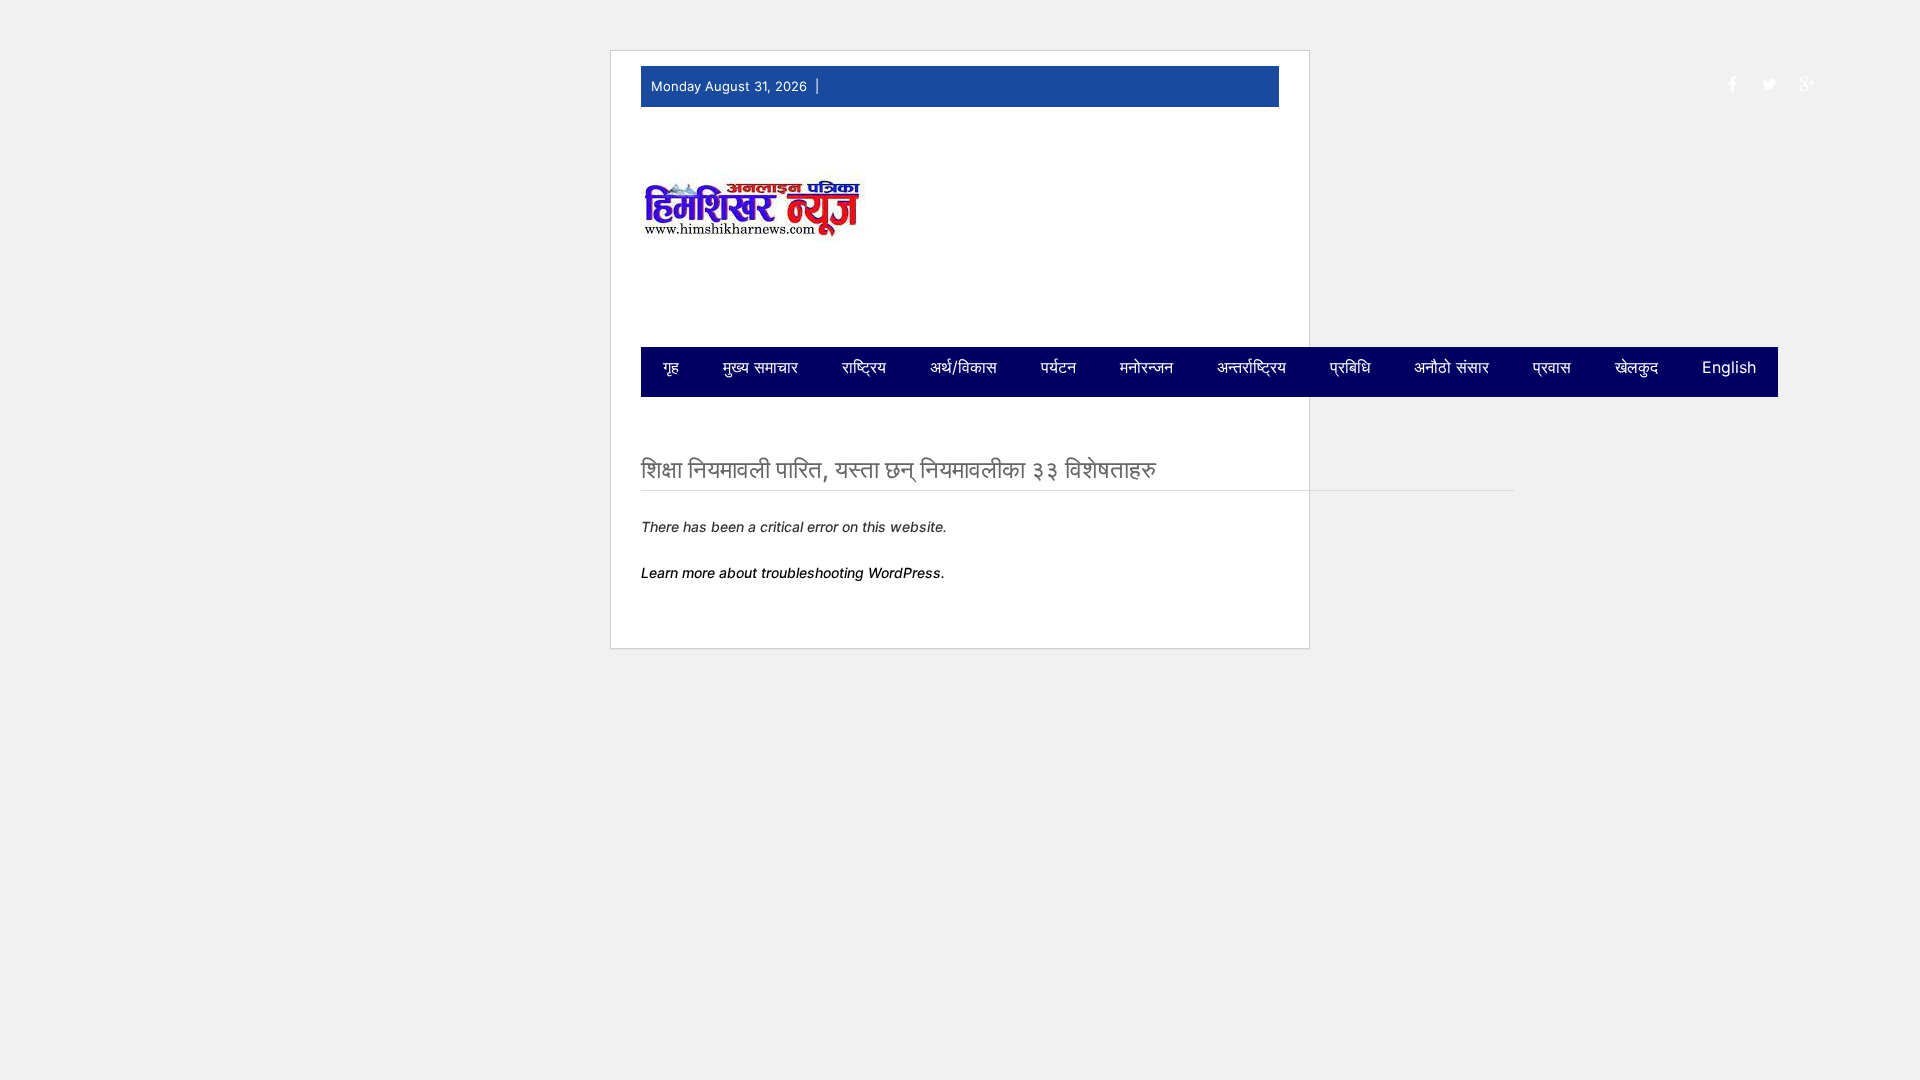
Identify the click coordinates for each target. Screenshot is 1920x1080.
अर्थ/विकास (963, 367)
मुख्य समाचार (760, 367)
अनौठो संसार (1451, 367)
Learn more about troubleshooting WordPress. (793, 572)
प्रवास (1552, 367)
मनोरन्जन (1146, 367)
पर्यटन (1058, 367)
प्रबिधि (1350, 367)
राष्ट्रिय (864, 367)
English (1729, 367)
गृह (671, 367)
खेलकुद (1636, 367)
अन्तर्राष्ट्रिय (1251, 367)
